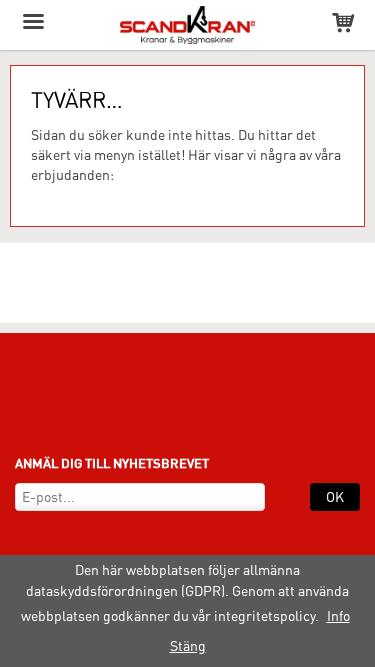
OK (335, 497)
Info (338, 616)
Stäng (188, 646)
